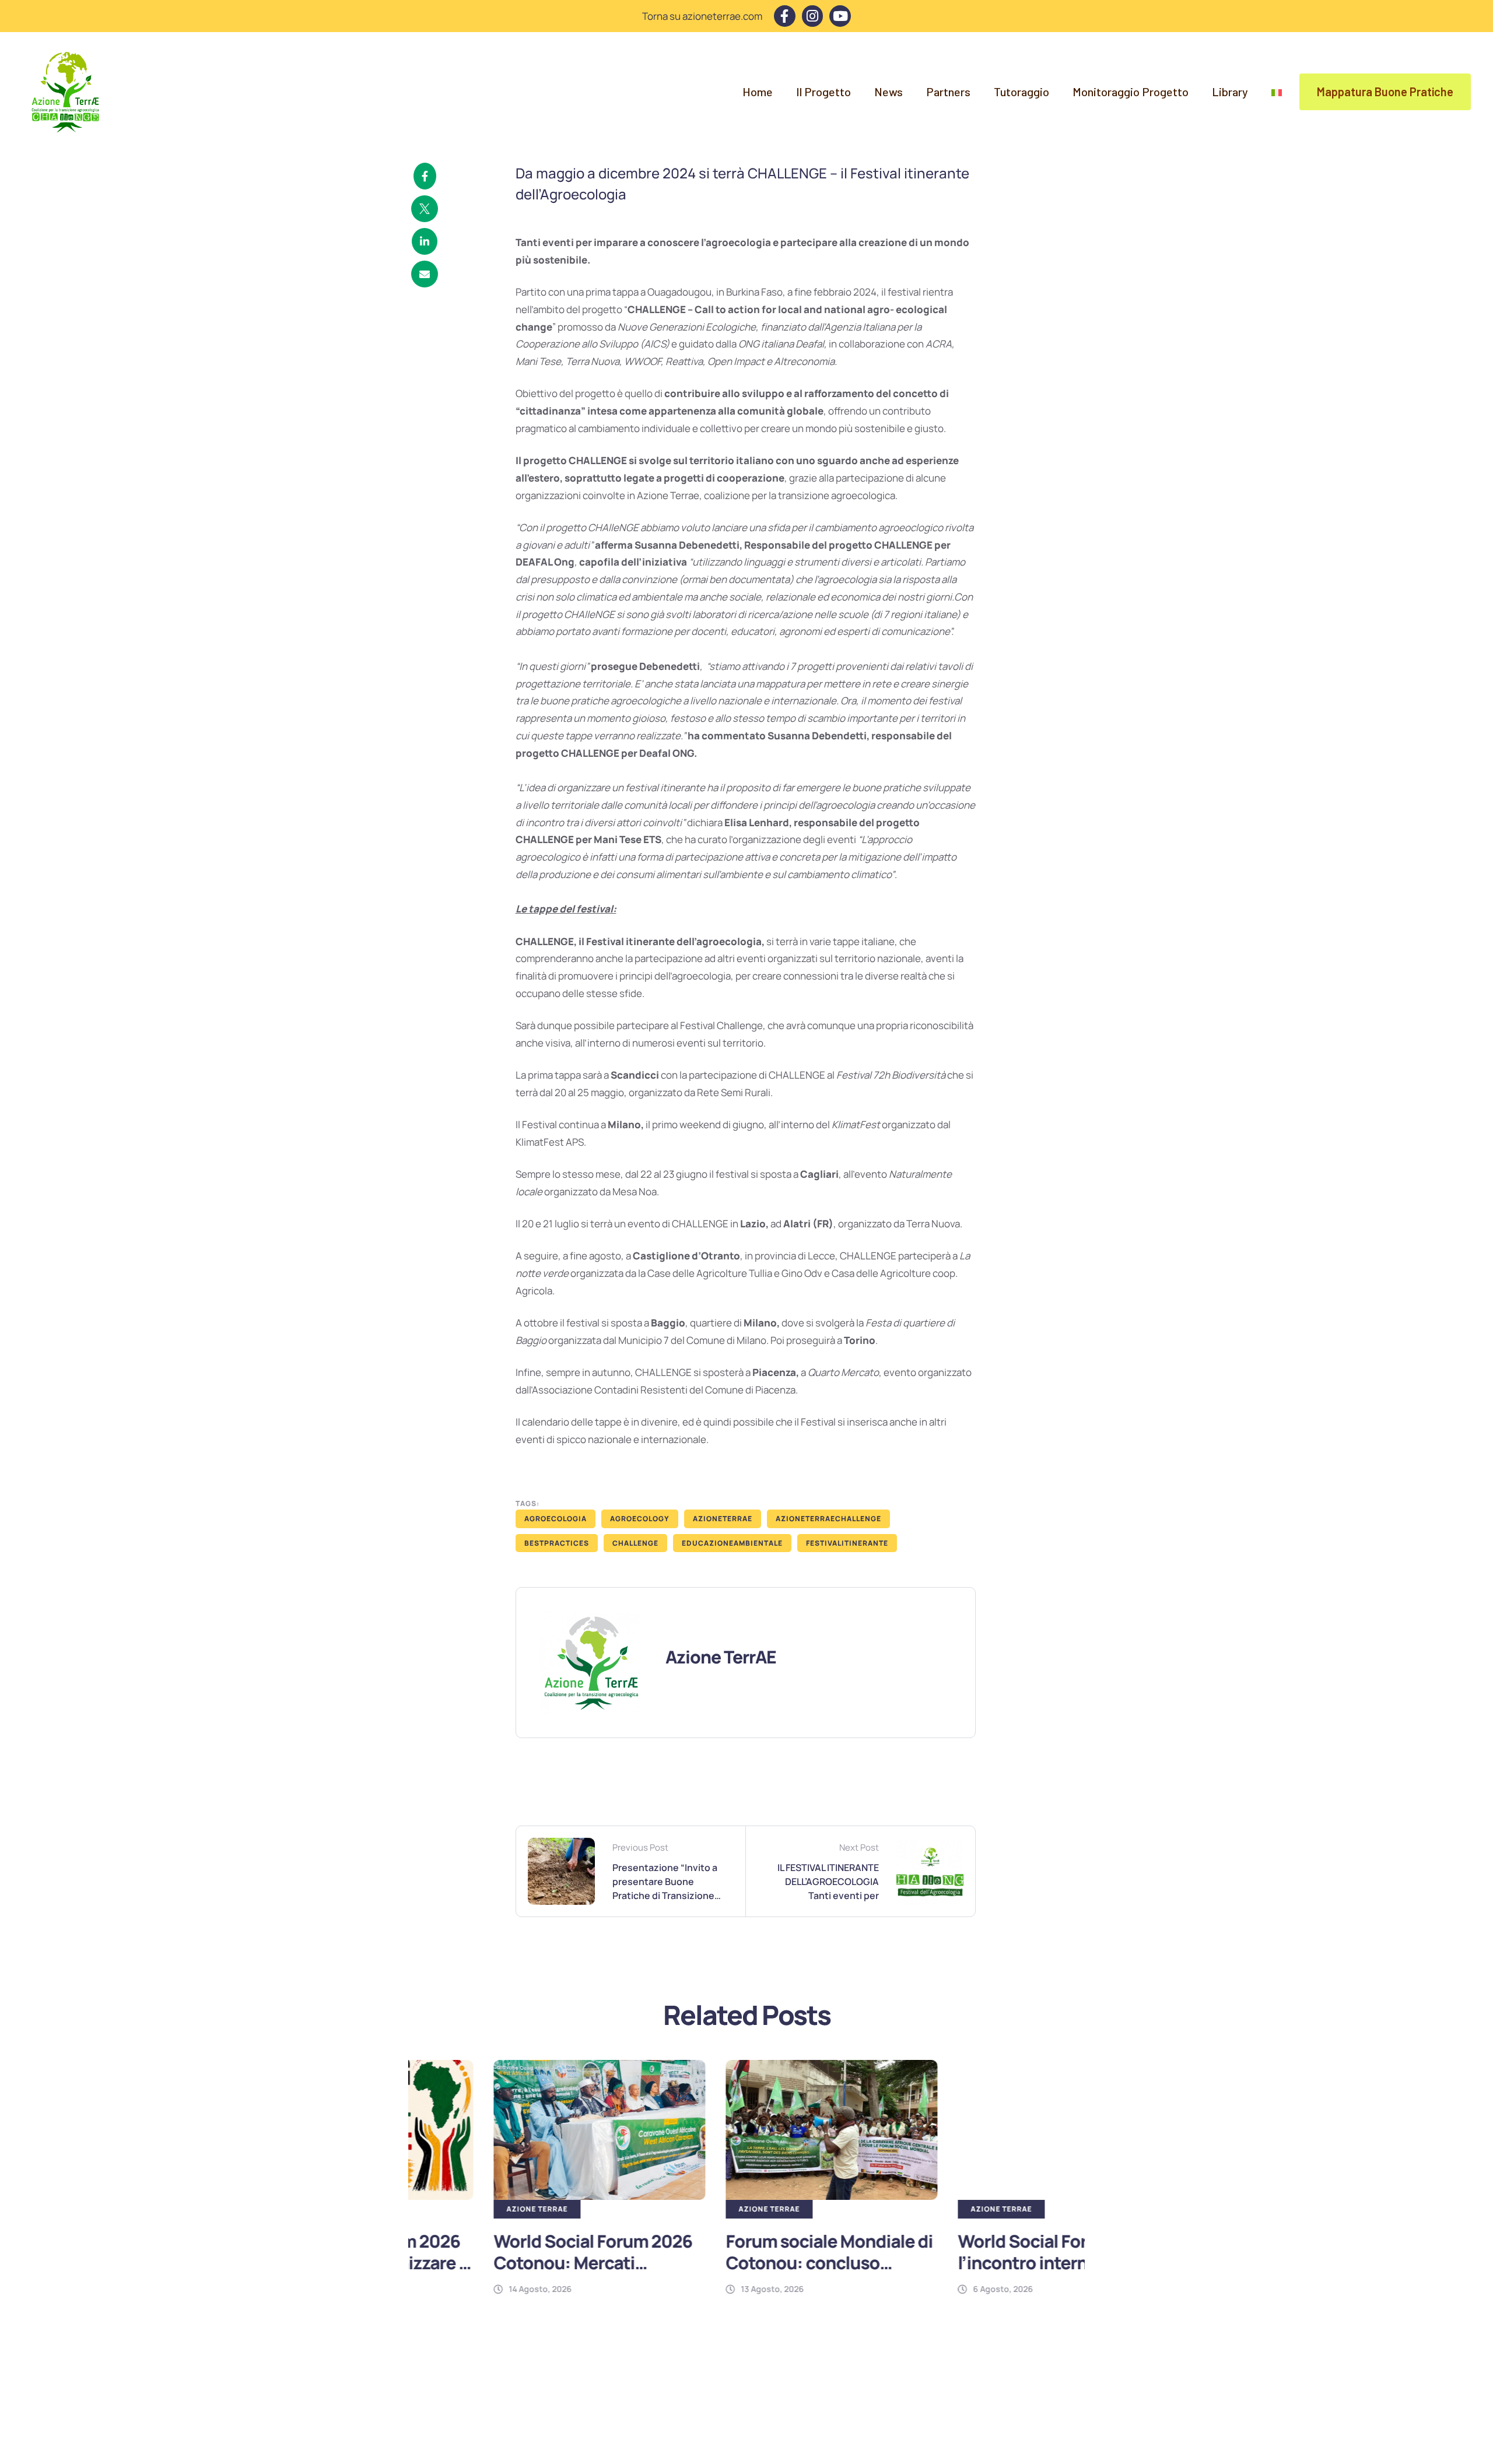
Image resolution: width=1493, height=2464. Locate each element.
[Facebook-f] (785, 16)
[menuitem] (1277, 92)
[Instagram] (813, 16)
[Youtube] (840, 16)
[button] (1385, 92)
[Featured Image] (514, 2130)
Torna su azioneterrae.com (702, 16)
